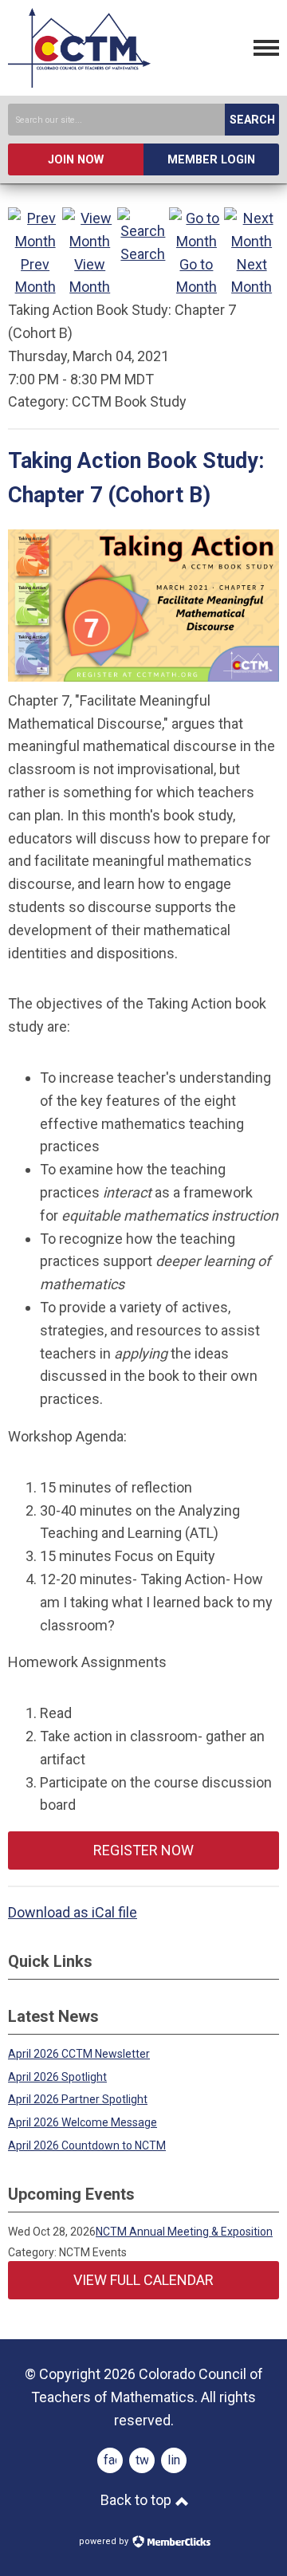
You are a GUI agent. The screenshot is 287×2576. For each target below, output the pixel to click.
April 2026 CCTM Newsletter (79, 2054)
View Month (90, 276)
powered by (105, 2541)
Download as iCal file (73, 1912)
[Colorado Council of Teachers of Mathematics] (79, 83)
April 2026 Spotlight (57, 2077)
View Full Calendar (143, 2280)
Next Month (252, 276)
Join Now (76, 160)
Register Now (143, 1850)
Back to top (138, 2500)
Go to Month (197, 276)
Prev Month (35, 276)
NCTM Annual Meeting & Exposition (184, 2232)
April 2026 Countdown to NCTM (87, 2145)
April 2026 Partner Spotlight (78, 2099)
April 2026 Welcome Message (83, 2122)
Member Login (211, 160)
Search (252, 120)
